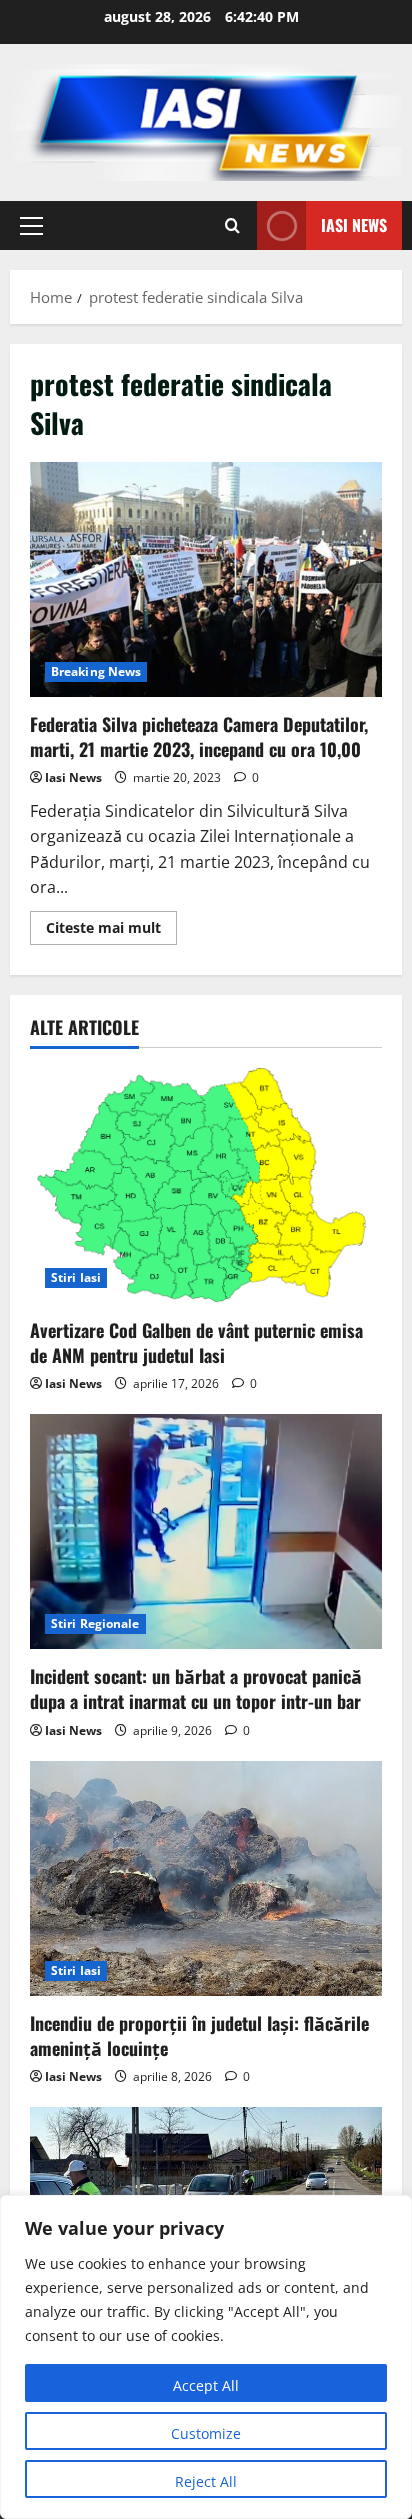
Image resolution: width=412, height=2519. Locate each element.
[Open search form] (232, 225)
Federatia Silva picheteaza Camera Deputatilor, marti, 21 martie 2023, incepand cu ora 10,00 (206, 579)
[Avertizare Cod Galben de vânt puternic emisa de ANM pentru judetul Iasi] (206, 1185)
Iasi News (354, 224)
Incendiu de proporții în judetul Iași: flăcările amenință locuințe (199, 2035)
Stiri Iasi (76, 1277)
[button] (31, 225)
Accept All (206, 2385)
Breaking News (96, 671)
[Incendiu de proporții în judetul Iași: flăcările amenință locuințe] (206, 1878)
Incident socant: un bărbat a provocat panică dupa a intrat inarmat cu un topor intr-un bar (196, 1688)
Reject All (206, 2481)
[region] (206, 2357)
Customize (206, 2433)
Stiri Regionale (95, 1623)
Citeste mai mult (111, 931)
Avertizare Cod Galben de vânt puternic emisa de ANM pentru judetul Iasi (196, 1342)
